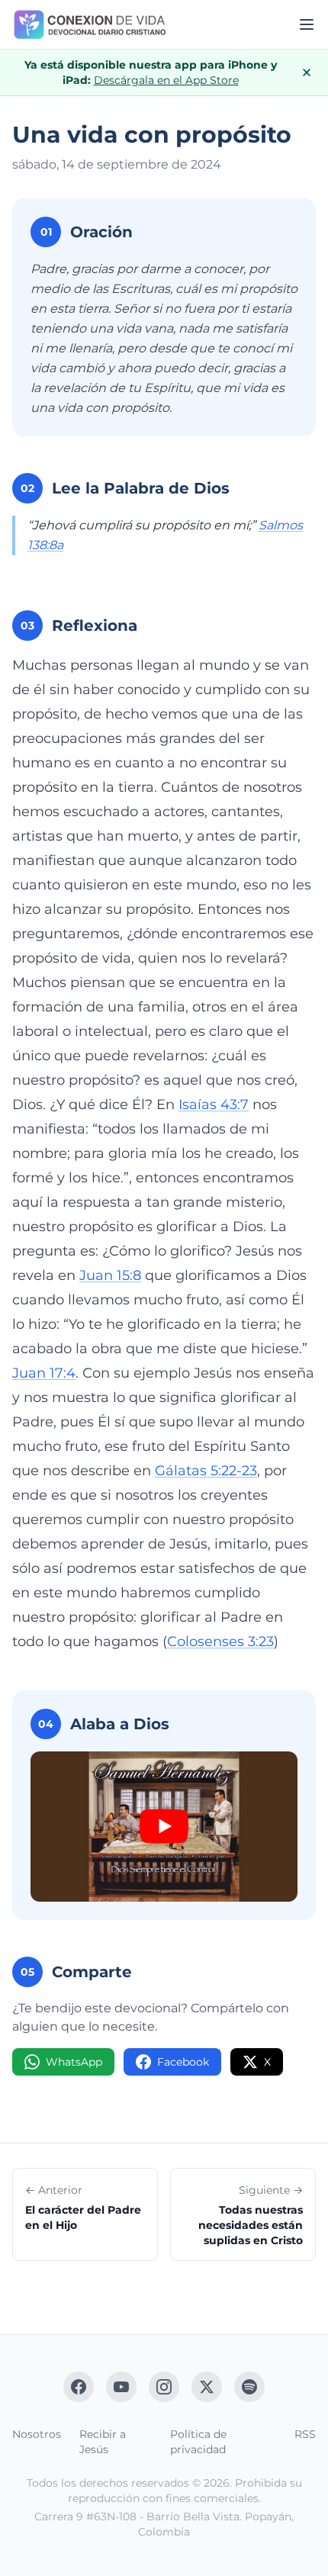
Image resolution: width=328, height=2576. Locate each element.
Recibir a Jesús (103, 2442)
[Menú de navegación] (307, 24)
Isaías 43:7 (214, 1105)
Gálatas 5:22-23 (206, 1471)
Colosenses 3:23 (220, 1642)
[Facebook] (79, 2387)
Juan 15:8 (110, 1275)
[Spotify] (249, 2387)
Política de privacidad (198, 2442)
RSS (305, 2434)
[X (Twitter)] (207, 2387)
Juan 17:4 (44, 1373)
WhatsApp (74, 2062)
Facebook (183, 2062)
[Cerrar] (307, 72)
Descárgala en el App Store (166, 80)
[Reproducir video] (164, 1827)
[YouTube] (121, 2387)
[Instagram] (164, 2387)
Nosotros (37, 2434)
